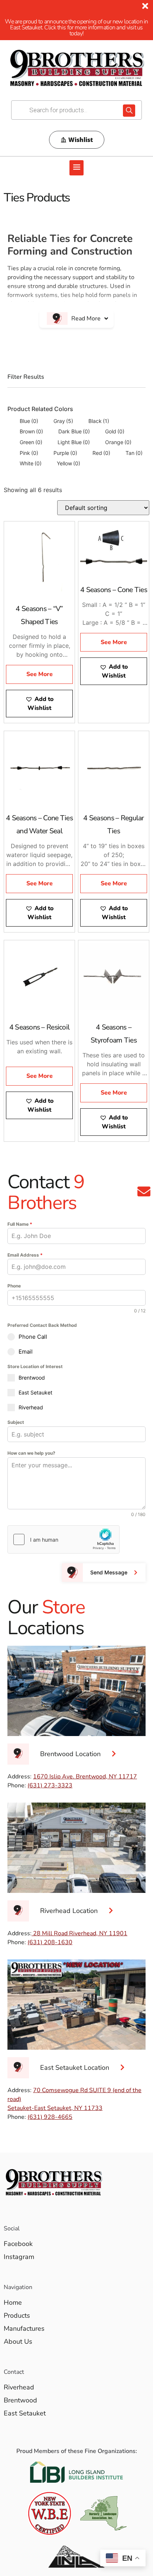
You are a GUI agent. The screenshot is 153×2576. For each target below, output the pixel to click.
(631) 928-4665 (50, 2117)
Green (31, 442)
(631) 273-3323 (50, 1785)
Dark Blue (74, 431)
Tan (134, 453)
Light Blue (74, 442)
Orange (118, 442)
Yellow (69, 463)
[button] (76, 168)
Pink (29, 453)
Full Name (20, 1224)
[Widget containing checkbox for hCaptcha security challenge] (64, 1539)
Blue (29, 421)
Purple (65, 453)
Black (99, 421)
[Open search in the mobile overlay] (76, 110)
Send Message (109, 1572)
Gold (115, 431)
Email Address (25, 1255)
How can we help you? (31, 1453)
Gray (63, 421)
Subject (16, 1422)
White (31, 463)
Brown (31, 431)
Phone (14, 1286)
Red (101, 453)
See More (40, 674)
